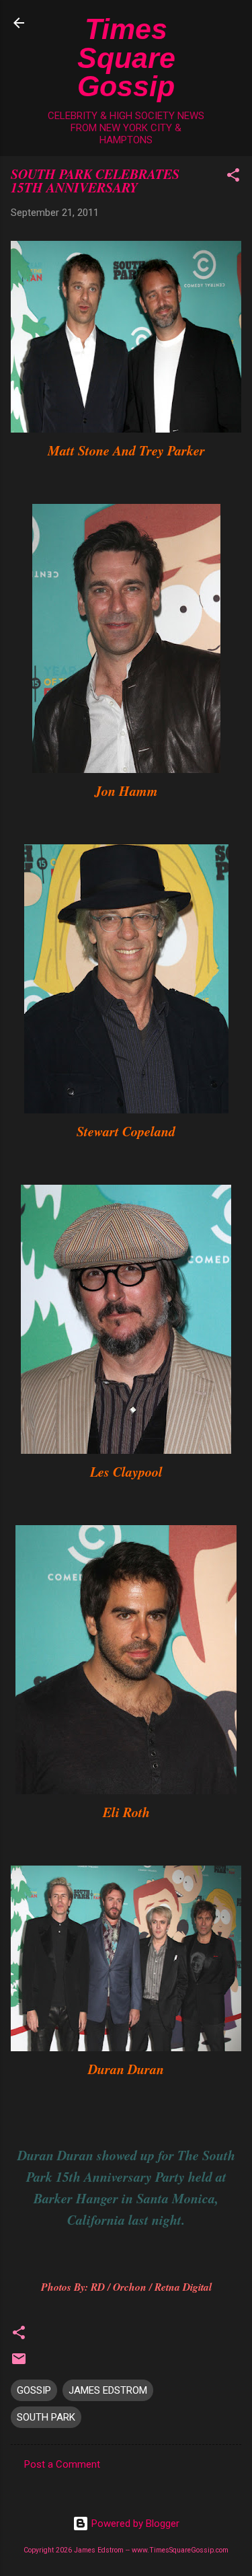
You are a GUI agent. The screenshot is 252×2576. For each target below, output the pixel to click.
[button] (233, 177)
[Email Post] (19, 2363)
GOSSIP (34, 2390)
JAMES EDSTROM (108, 2390)
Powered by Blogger (134, 2524)
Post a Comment (62, 2464)
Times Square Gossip (126, 58)
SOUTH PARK (46, 2417)
